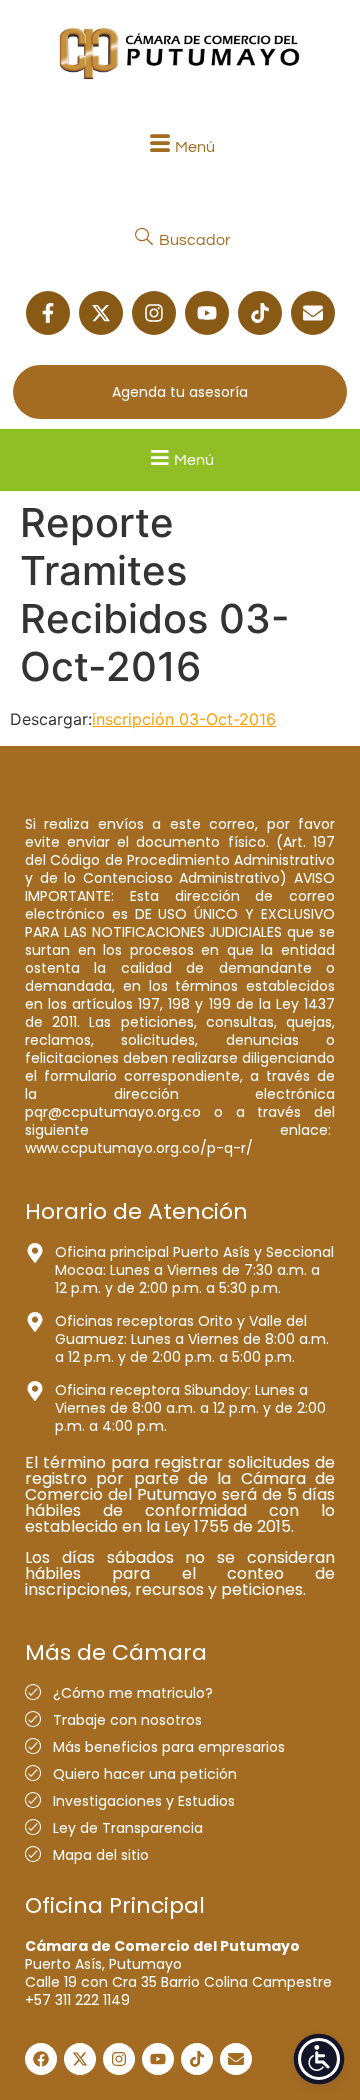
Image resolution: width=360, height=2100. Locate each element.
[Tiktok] (260, 313)
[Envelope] (313, 313)
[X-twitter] (101, 313)
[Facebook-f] (48, 313)
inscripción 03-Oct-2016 (184, 719)
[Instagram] (154, 313)
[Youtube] (207, 313)
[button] (180, 146)
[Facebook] (41, 2059)
